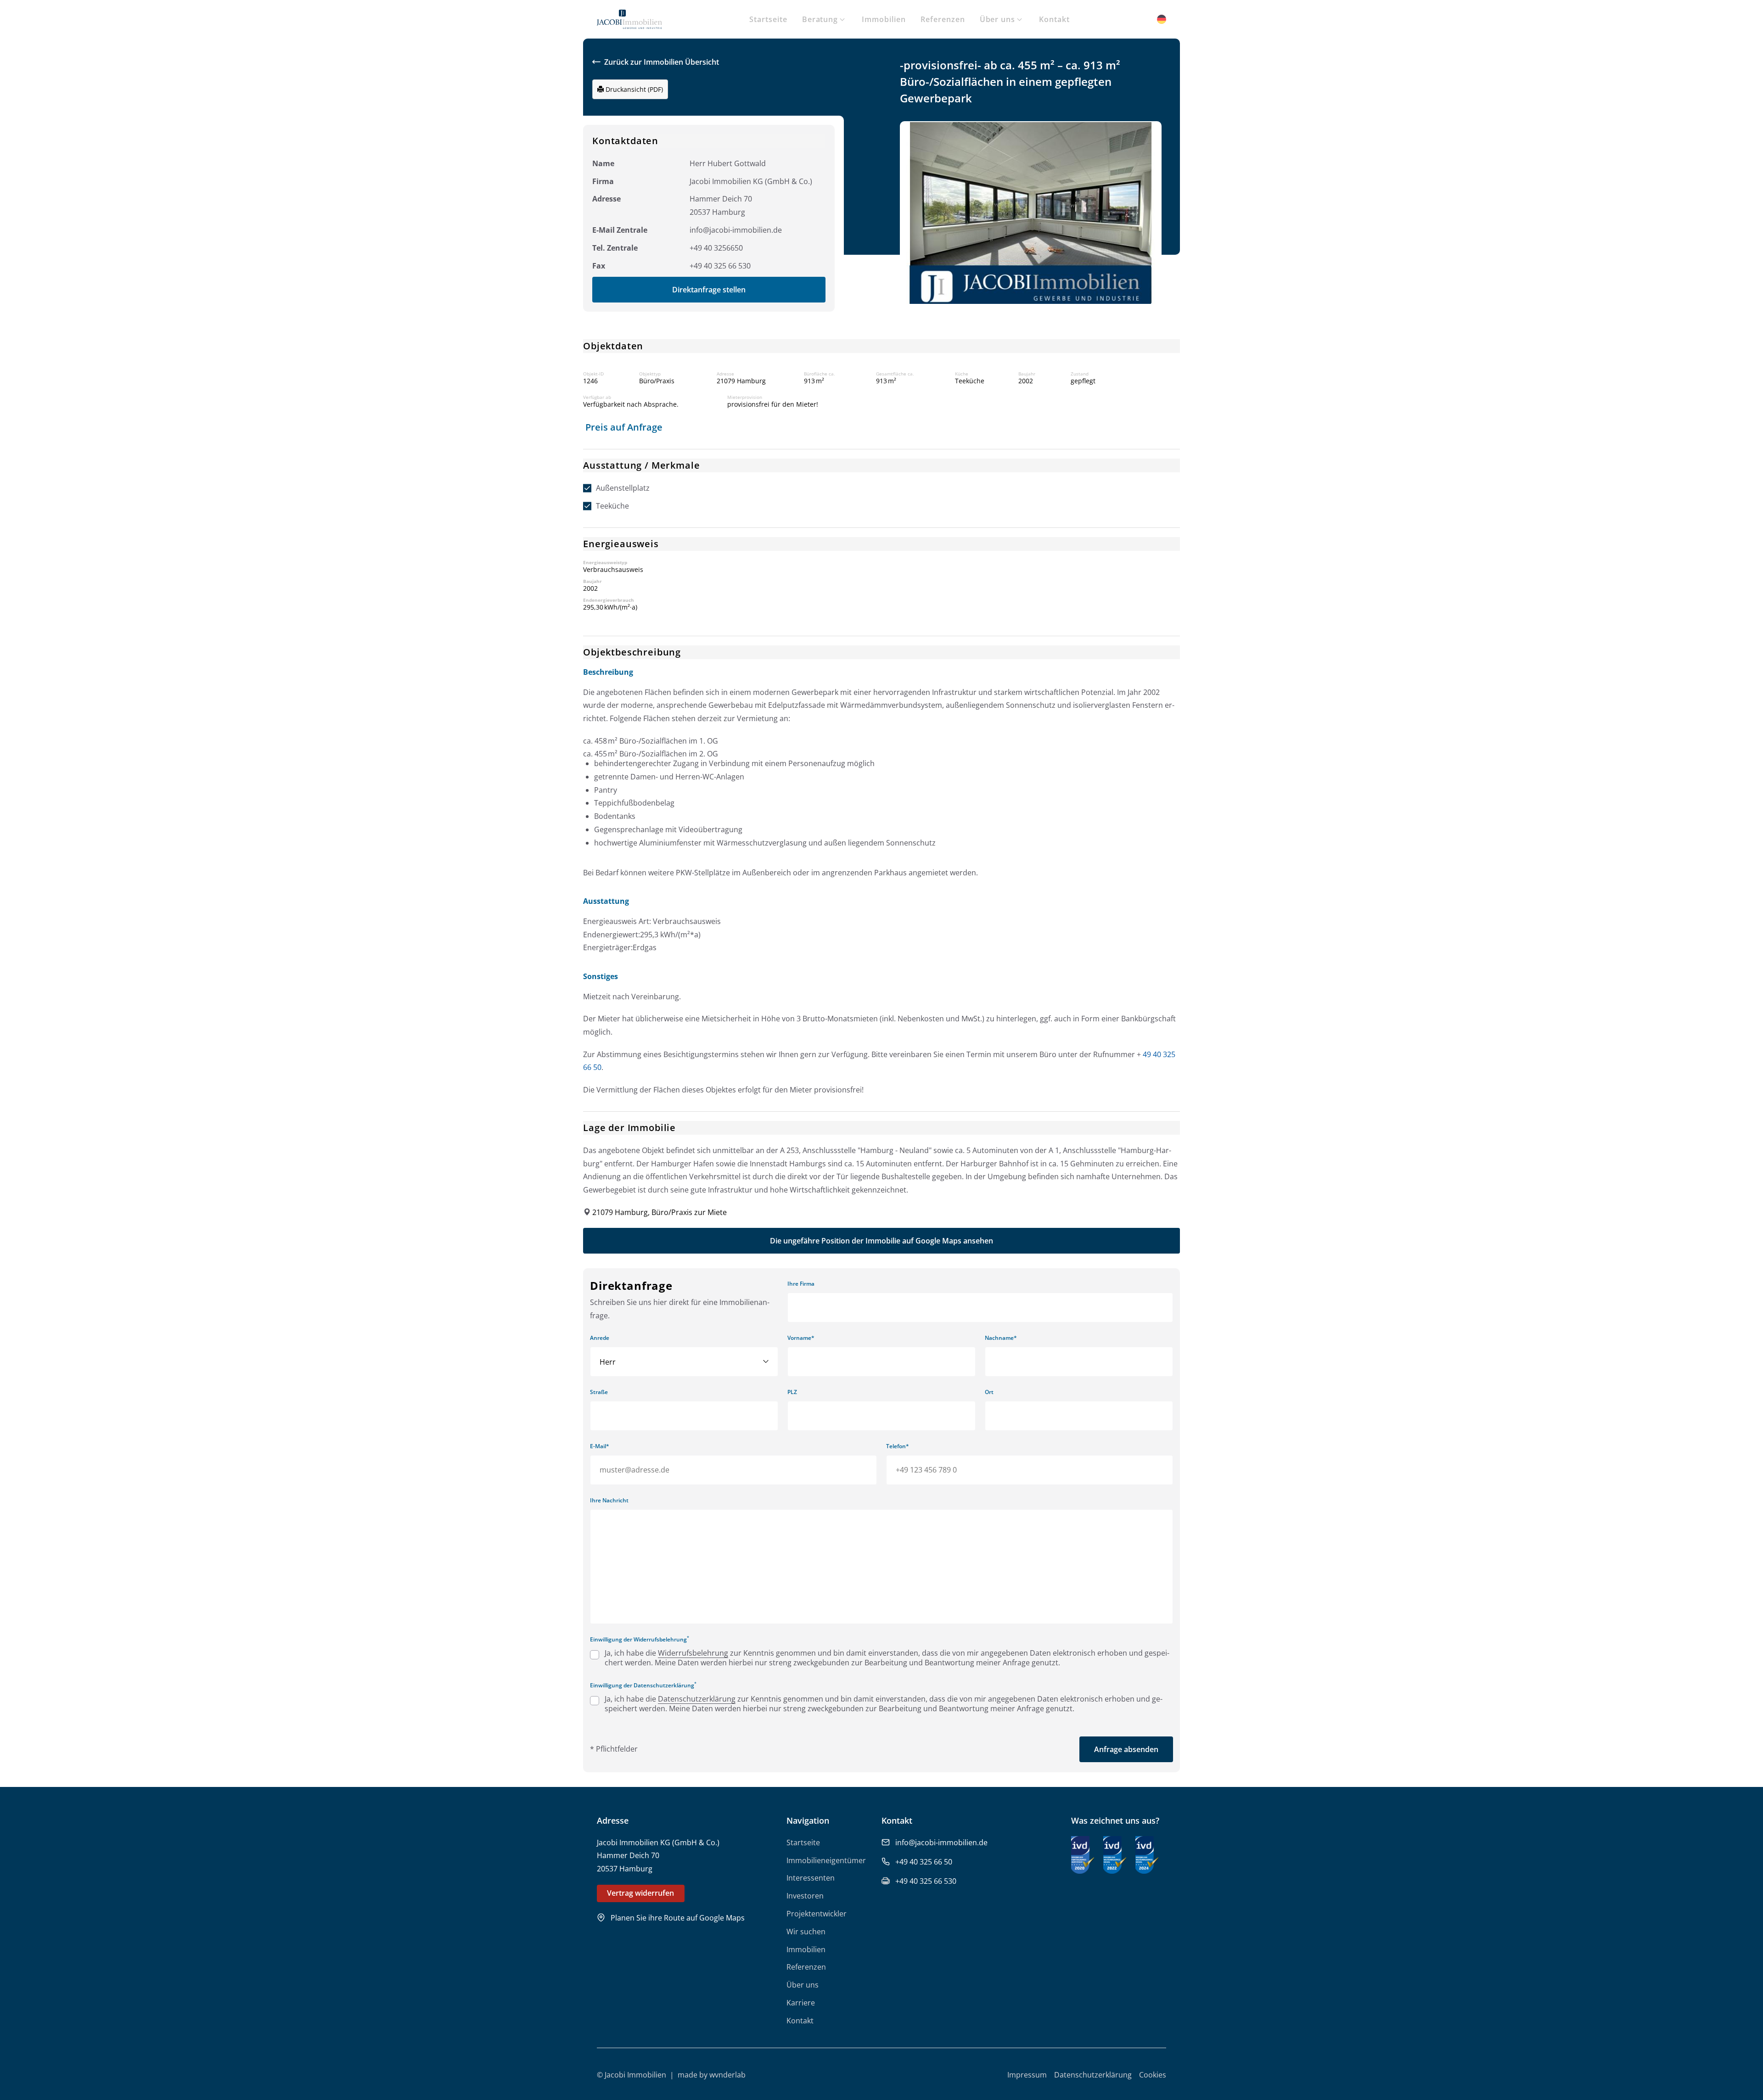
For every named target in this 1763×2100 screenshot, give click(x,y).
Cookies (1153, 2075)
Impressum (1027, 2075)
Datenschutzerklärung (697, 1699)
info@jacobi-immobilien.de (736, 230)
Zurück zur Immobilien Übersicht (662, 62)
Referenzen (943, 19)
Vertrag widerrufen (640, 1893)
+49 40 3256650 (716, 248)
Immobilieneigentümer (826, 1860)
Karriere (801, 2003)
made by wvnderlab (712, 2075)
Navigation (808, 1820)
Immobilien (884, 19)
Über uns (998, 19)
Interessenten (811, 1878)
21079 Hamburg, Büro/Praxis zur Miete (660, 1212)
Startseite (768, 19)
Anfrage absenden (1126, 1749)
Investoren (805, 1896)
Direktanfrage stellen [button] (709, 290)
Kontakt (1054, 19)
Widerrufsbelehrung (693, 1653)
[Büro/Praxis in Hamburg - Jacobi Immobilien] (629, 22)
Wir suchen (806, 1932)
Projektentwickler (817, 1914)
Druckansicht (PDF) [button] (633, 89)
